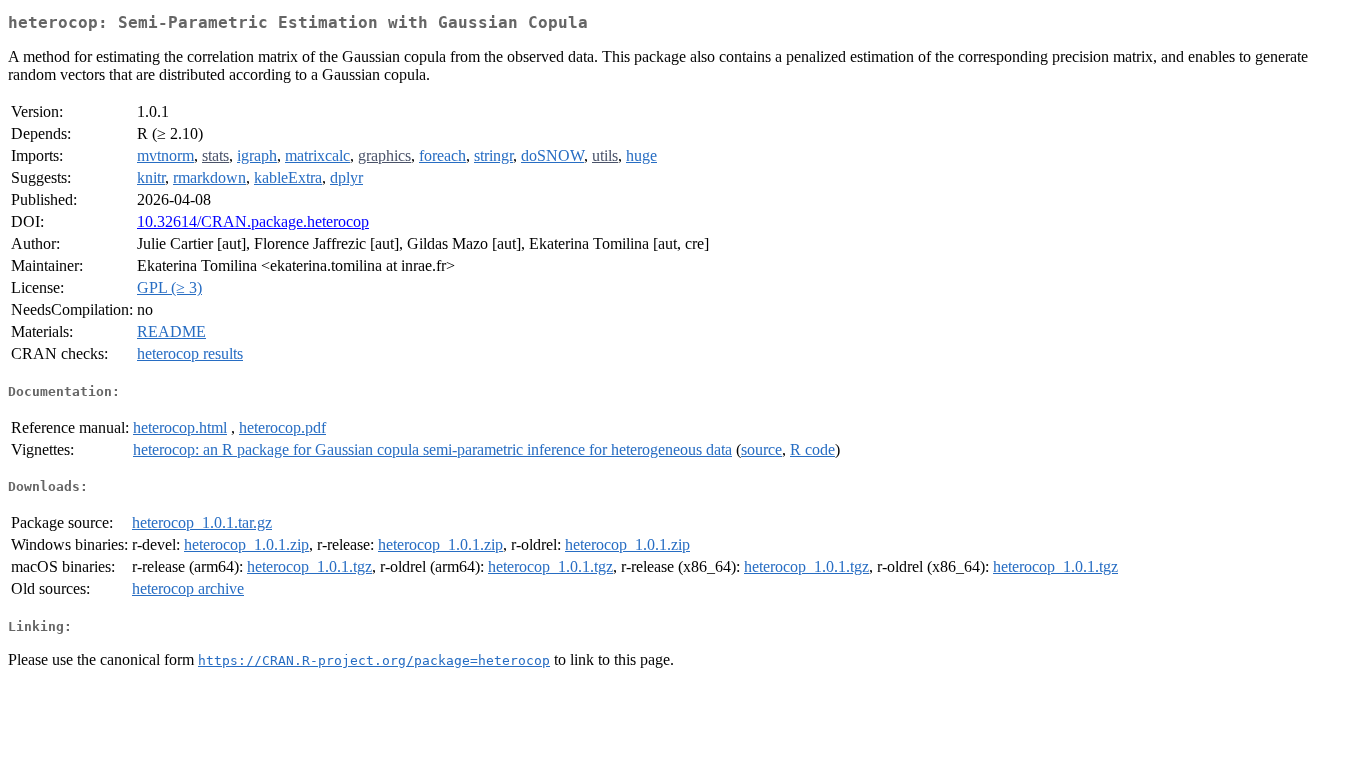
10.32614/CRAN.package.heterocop (253, 221)
